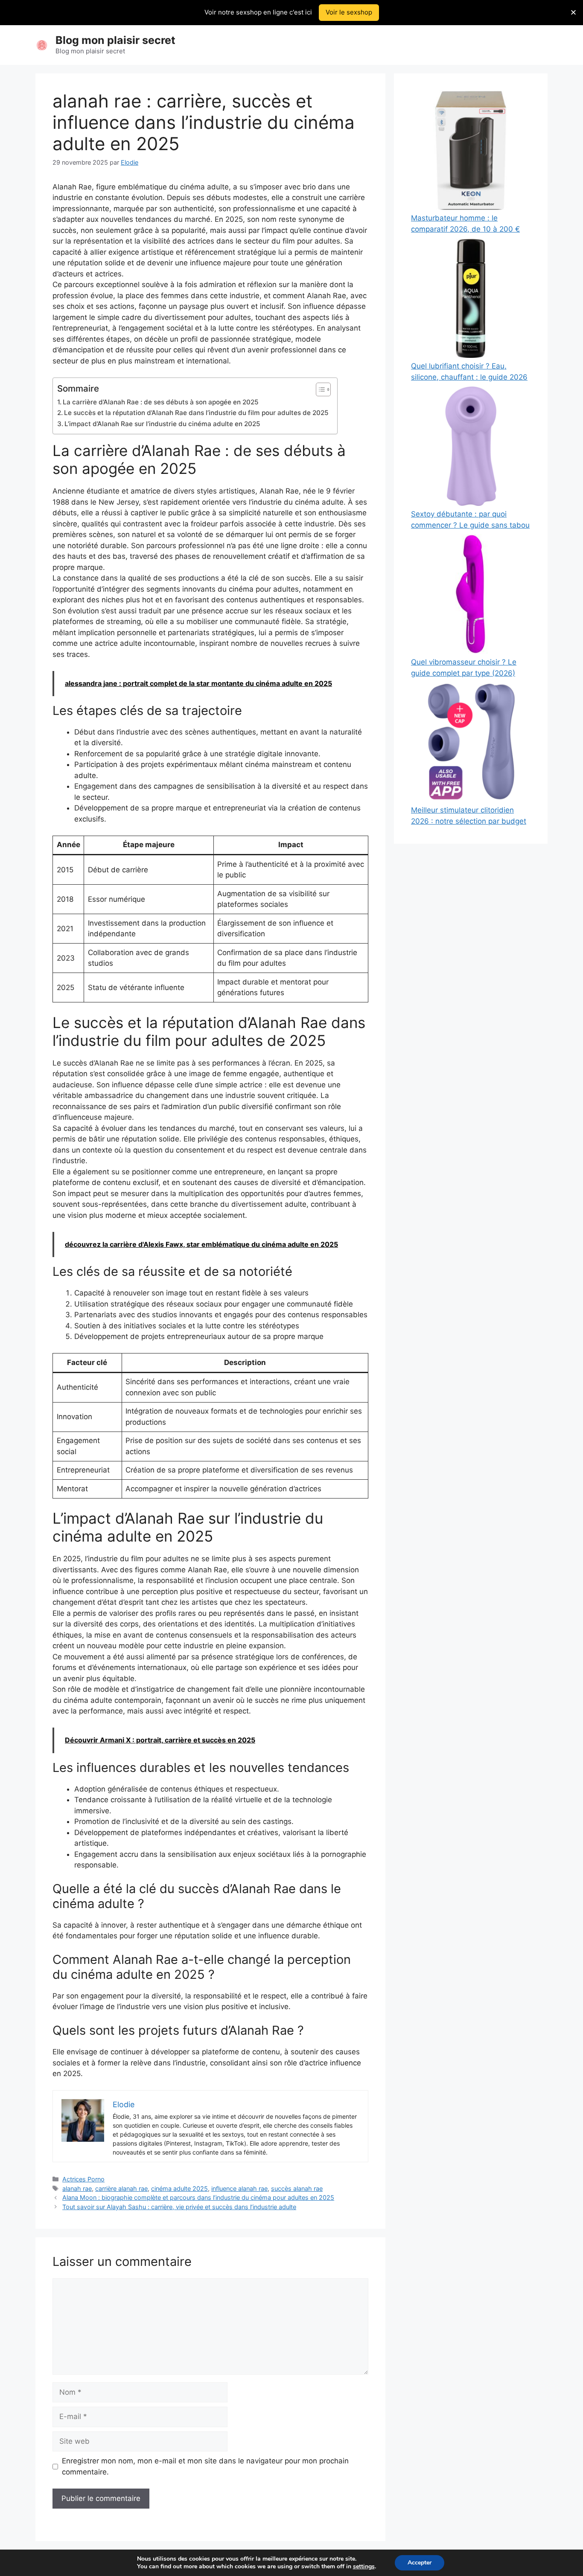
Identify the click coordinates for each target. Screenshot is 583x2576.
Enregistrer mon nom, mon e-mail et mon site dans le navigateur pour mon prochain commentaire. (205, 2466)
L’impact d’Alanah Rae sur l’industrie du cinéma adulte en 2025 (162, 424)
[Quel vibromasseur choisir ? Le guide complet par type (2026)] (471, 596)
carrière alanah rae (121, 2188)
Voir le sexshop (349, 12)
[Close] (573, 13)
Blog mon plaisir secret (115, 40)
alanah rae (77, 2188)
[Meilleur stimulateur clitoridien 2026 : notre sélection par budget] (471, 744)
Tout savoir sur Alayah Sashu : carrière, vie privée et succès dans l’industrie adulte (179, 2207)
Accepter (420, 2563)
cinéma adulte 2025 (179, 2188)
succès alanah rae (297, 2188)
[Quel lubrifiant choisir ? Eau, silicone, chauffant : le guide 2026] (471, 300)
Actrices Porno (83, 2179)
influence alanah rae (239, 2188)
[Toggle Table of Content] (319, 389)
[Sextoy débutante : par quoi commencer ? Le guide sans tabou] (471, 448)
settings (364, 2567)
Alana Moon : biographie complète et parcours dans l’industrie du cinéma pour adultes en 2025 (198, 2197)
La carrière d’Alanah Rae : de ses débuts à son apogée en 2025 (161, 402)
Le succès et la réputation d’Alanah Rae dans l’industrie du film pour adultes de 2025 (196, 413)
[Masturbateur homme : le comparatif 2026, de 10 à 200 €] (471, 152)
